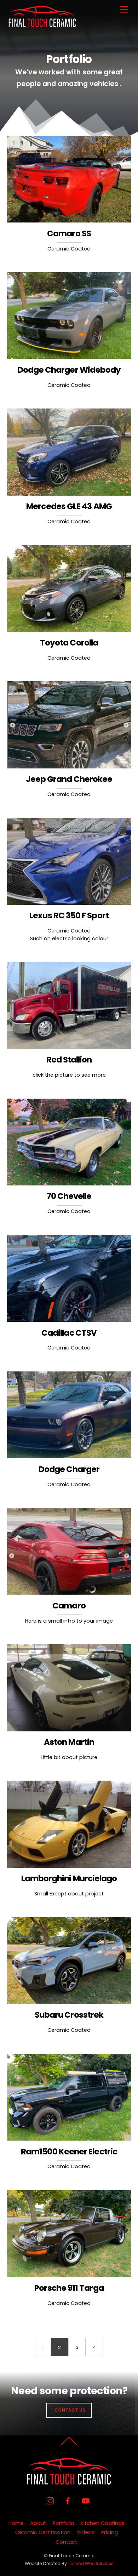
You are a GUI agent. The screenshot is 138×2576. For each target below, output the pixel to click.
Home (16, 2523)
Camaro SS (69, 233)
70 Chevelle (69, 1196)
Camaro (69, 1606)
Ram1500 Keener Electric (69, 2152)
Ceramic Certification (43, 2532)
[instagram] (50, 2501)
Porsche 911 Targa (69, 2288)
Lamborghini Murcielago (69, 1878)
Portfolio (64, 2523)
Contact (66, 2542)
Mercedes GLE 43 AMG (69, 506)
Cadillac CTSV (69, 1333)
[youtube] (86, 2501)
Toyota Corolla (69, 643)
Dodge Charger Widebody (69, 370)
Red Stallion (69, 1060)
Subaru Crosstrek (69, 2015)
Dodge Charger (69, 1469)
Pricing (110, 2532)
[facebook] (68, 2501)
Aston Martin (69, 1742)
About (38, 2523)
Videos (86, 2532)
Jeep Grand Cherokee (69, 779)
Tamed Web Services (91, 2563)
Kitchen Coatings (103, 2523)
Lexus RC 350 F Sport (69, 915)
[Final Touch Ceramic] (42, 25)
